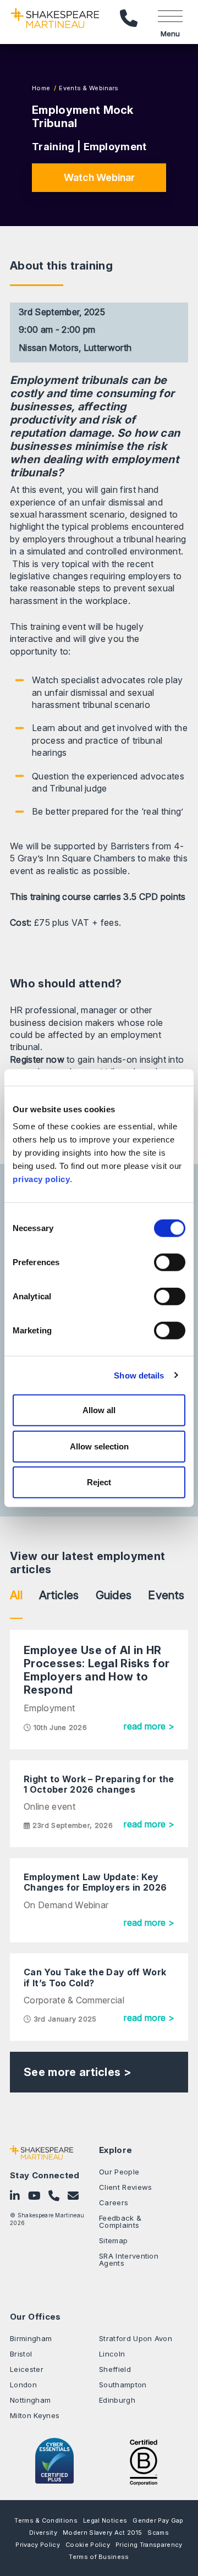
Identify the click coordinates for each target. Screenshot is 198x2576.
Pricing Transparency (149, 2545)
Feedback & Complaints (120, 2221)
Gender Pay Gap (158, 2520)
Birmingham (31, 2338)
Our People (119, 2172)
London (23, 2385)
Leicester (27, 2369)
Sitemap (113, 2240)
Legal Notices (105, 2520)
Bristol (21, 2354)
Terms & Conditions (46, 2520)
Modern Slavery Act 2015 (102, 2533)
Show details (139, 1375)
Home (41, 88)
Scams (158, 2533)
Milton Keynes (35, 2415)
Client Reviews (125, 2187)
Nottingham (30, 2400)
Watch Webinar (99, 177)
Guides (114, 1595)
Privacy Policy (37, 2545)
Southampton (123, 2385)
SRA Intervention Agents (129, 2259)
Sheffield (115, 2369)
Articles (59, 1595)
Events (166, 1595)
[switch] (170, 1262)
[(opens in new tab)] (144, 2461)
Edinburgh (117, 2400)
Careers (114, 2202)
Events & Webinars (88, 88)
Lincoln (112, 2354)
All (16, 1595)
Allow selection (99, 1446)
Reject (99, 1482)
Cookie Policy (88, 2545)
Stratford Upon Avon (136, 2338)
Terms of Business (99, 2557)
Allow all (99, 1410)
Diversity (43, 2533)
